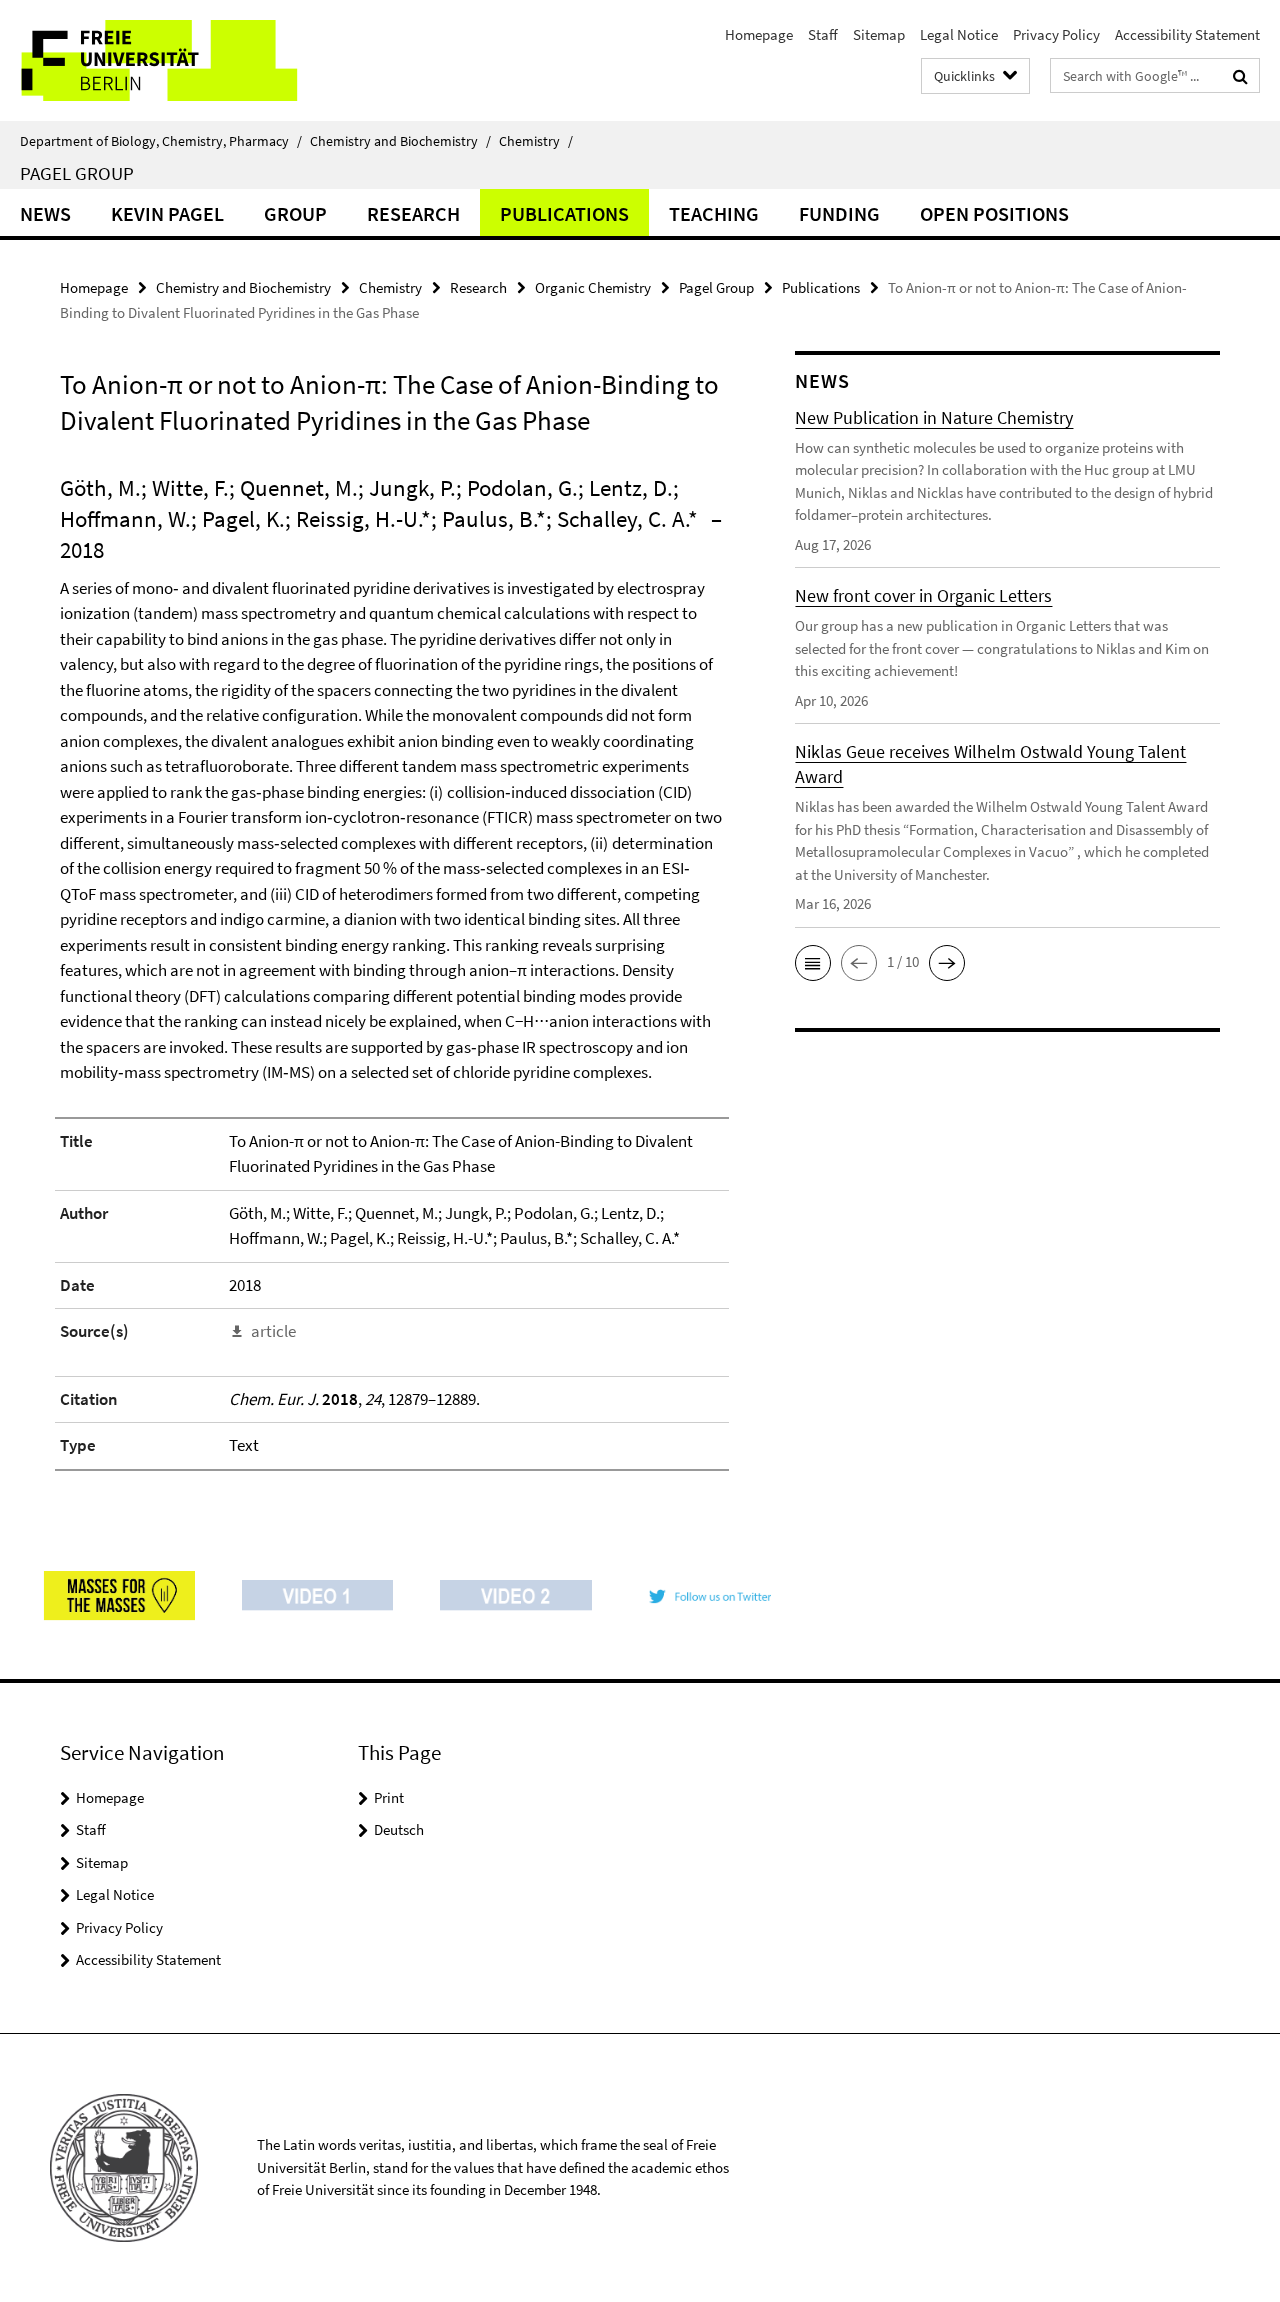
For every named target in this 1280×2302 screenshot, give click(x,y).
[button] (813, 963)
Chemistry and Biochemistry (400, 141)
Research (413, 213)
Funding (839, 213)
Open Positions (994, 213)
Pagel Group (77, 173)
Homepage (759, 34)
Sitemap (879, 34)
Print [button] (389, 1797)
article (273, 1331)
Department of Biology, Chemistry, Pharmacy (161, 141)
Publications (564, 213)
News (45, 213)
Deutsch (399, 1829)
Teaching (714, 213)
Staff (823, 34)
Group (295, 213)
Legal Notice (959, 34)
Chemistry (536, 141)
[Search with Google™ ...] (1240, 76)
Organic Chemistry (593, 287)
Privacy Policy (1056, 34)
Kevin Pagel (167, 213)
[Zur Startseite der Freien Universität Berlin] (167, 60)
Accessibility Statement (1187, 34)
